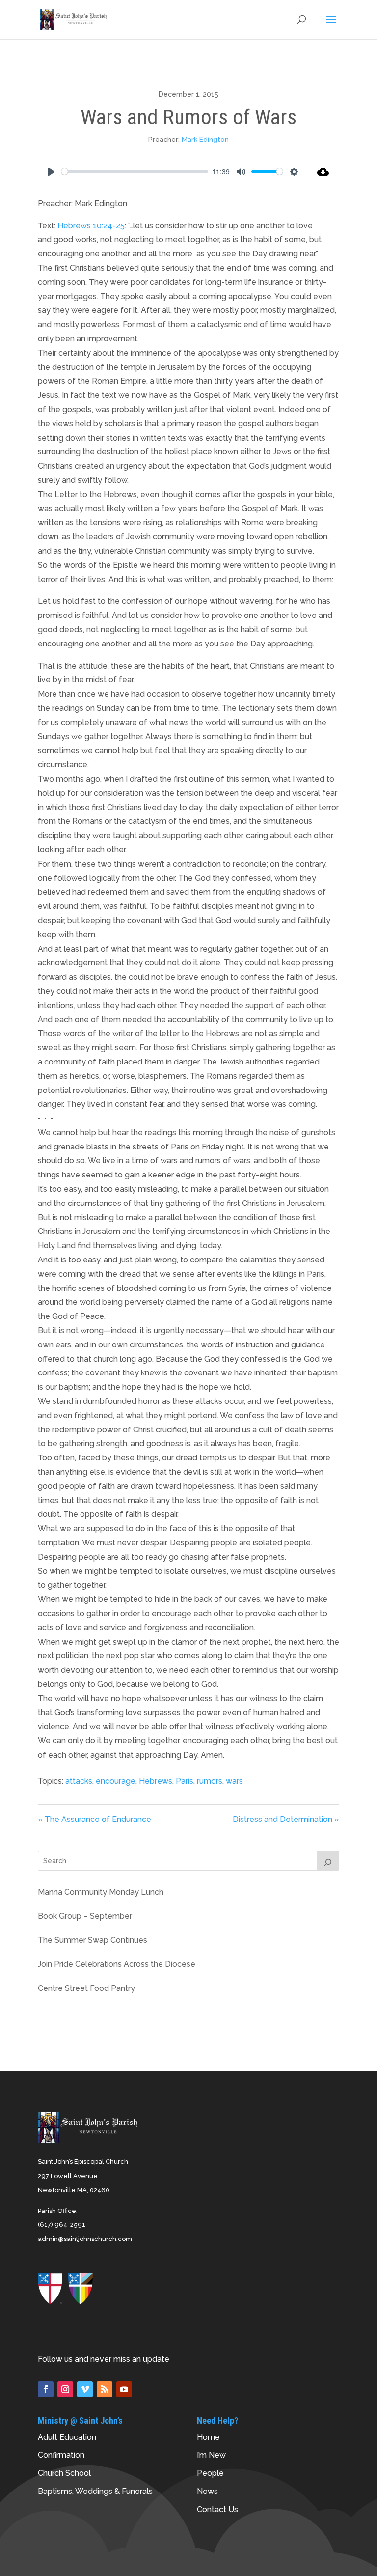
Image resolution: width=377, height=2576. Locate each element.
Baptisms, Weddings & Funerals (95, 2491)
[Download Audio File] (323, 172)
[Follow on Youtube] (124, 2389)
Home (208, 2437)
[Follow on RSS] (105, 2389)
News (207, 2491)
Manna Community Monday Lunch (101, 1892)
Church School (64, 2473)
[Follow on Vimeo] (85, 2389)
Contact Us (217, 2509)
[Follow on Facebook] (46, 2389)
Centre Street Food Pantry (86, 1988)
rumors (210, 1781)
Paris (185, 1781)
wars (234, 1781)
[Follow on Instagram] (65, 2389)
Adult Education (67, 2437)
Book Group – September (85, 1916)
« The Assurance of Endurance (94, 1819)
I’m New (211, 2455)
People (210, 2473)
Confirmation (61, 2455)
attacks (79, 1781)
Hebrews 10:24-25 (91, 226)
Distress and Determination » (286, 1819)
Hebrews (156, 1781)
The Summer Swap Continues (93, 1940)
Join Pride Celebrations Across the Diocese (117, 1964)
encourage (116, 1781)
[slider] (135, 172)
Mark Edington (205, 140)
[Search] (328, 1861)
